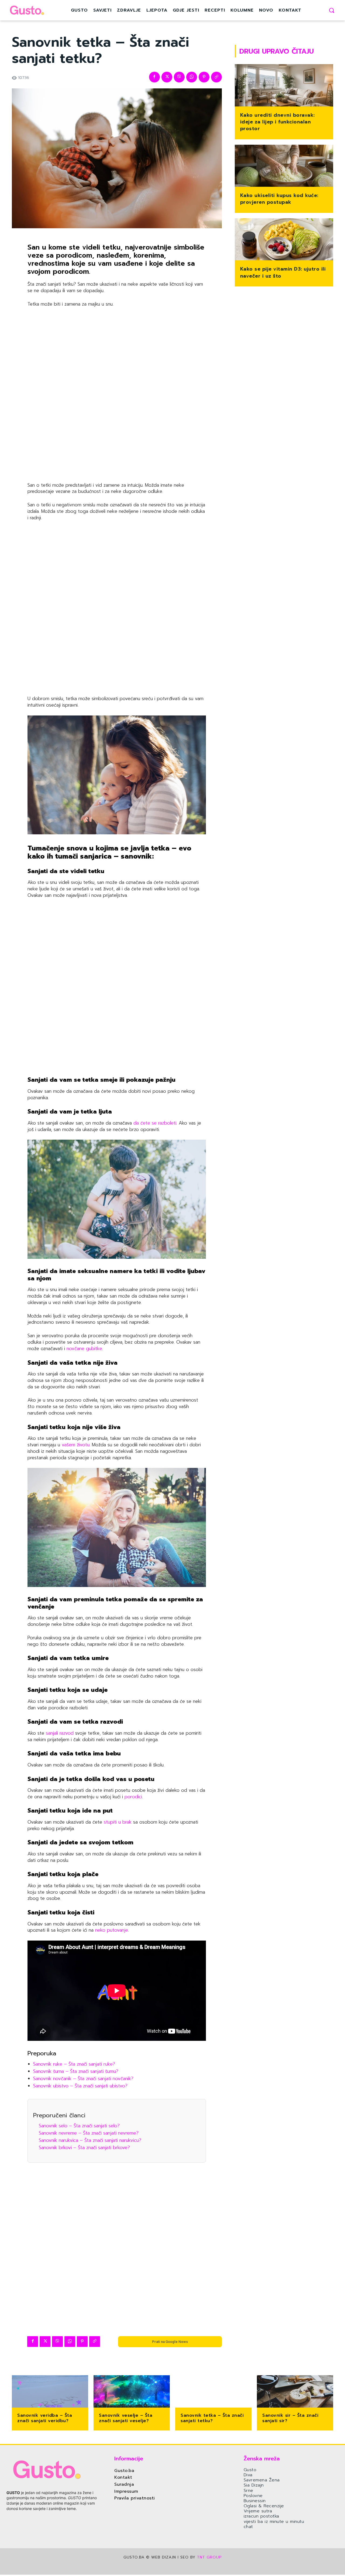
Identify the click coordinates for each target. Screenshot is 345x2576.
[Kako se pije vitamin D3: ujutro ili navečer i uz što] (284, 240)
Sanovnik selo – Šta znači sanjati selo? (79, 2126)
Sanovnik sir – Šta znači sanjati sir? (290, 2418)
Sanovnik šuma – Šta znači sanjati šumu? (76, 2071)
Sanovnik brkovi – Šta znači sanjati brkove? (84, 2148)
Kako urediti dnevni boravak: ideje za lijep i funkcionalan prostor (277, 122)
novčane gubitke (84, 1348)
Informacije (129, 2459)
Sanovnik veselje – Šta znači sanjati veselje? (126, 2418)
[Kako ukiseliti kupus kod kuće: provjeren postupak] (284, 166)
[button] (332, 10)
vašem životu (75, 1445)
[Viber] (179, 77)
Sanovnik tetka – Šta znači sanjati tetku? (212, 2418)
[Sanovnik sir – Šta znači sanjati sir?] (295, 2392)
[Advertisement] (117, 395)
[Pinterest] (204, 77)
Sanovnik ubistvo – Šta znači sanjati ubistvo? (80, 2086)
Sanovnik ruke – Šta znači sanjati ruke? (74, 2064)
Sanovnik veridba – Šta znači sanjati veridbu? (45, 2418)
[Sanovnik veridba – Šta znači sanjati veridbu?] (50, 2392)
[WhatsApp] (192, 77)
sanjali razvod (60, 1733)
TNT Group (209, 2557)
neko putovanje (112, 1930)
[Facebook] (154, 77)
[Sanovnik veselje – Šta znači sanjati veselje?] (132, 2392)
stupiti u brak (117, 1822)
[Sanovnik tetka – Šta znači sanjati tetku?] (213, 2392)
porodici (133, 1797)
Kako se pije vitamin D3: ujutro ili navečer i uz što (283, 272)
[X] (167, 77)
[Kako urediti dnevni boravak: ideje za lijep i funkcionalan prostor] (284, 86)
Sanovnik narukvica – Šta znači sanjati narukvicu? (90, 2140)
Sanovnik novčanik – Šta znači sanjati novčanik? (83, 2079)
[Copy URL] (216, 77)
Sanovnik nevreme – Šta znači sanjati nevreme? (89, 2133)
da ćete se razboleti (154, 1123)
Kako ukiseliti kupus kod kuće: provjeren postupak (279, 199)
